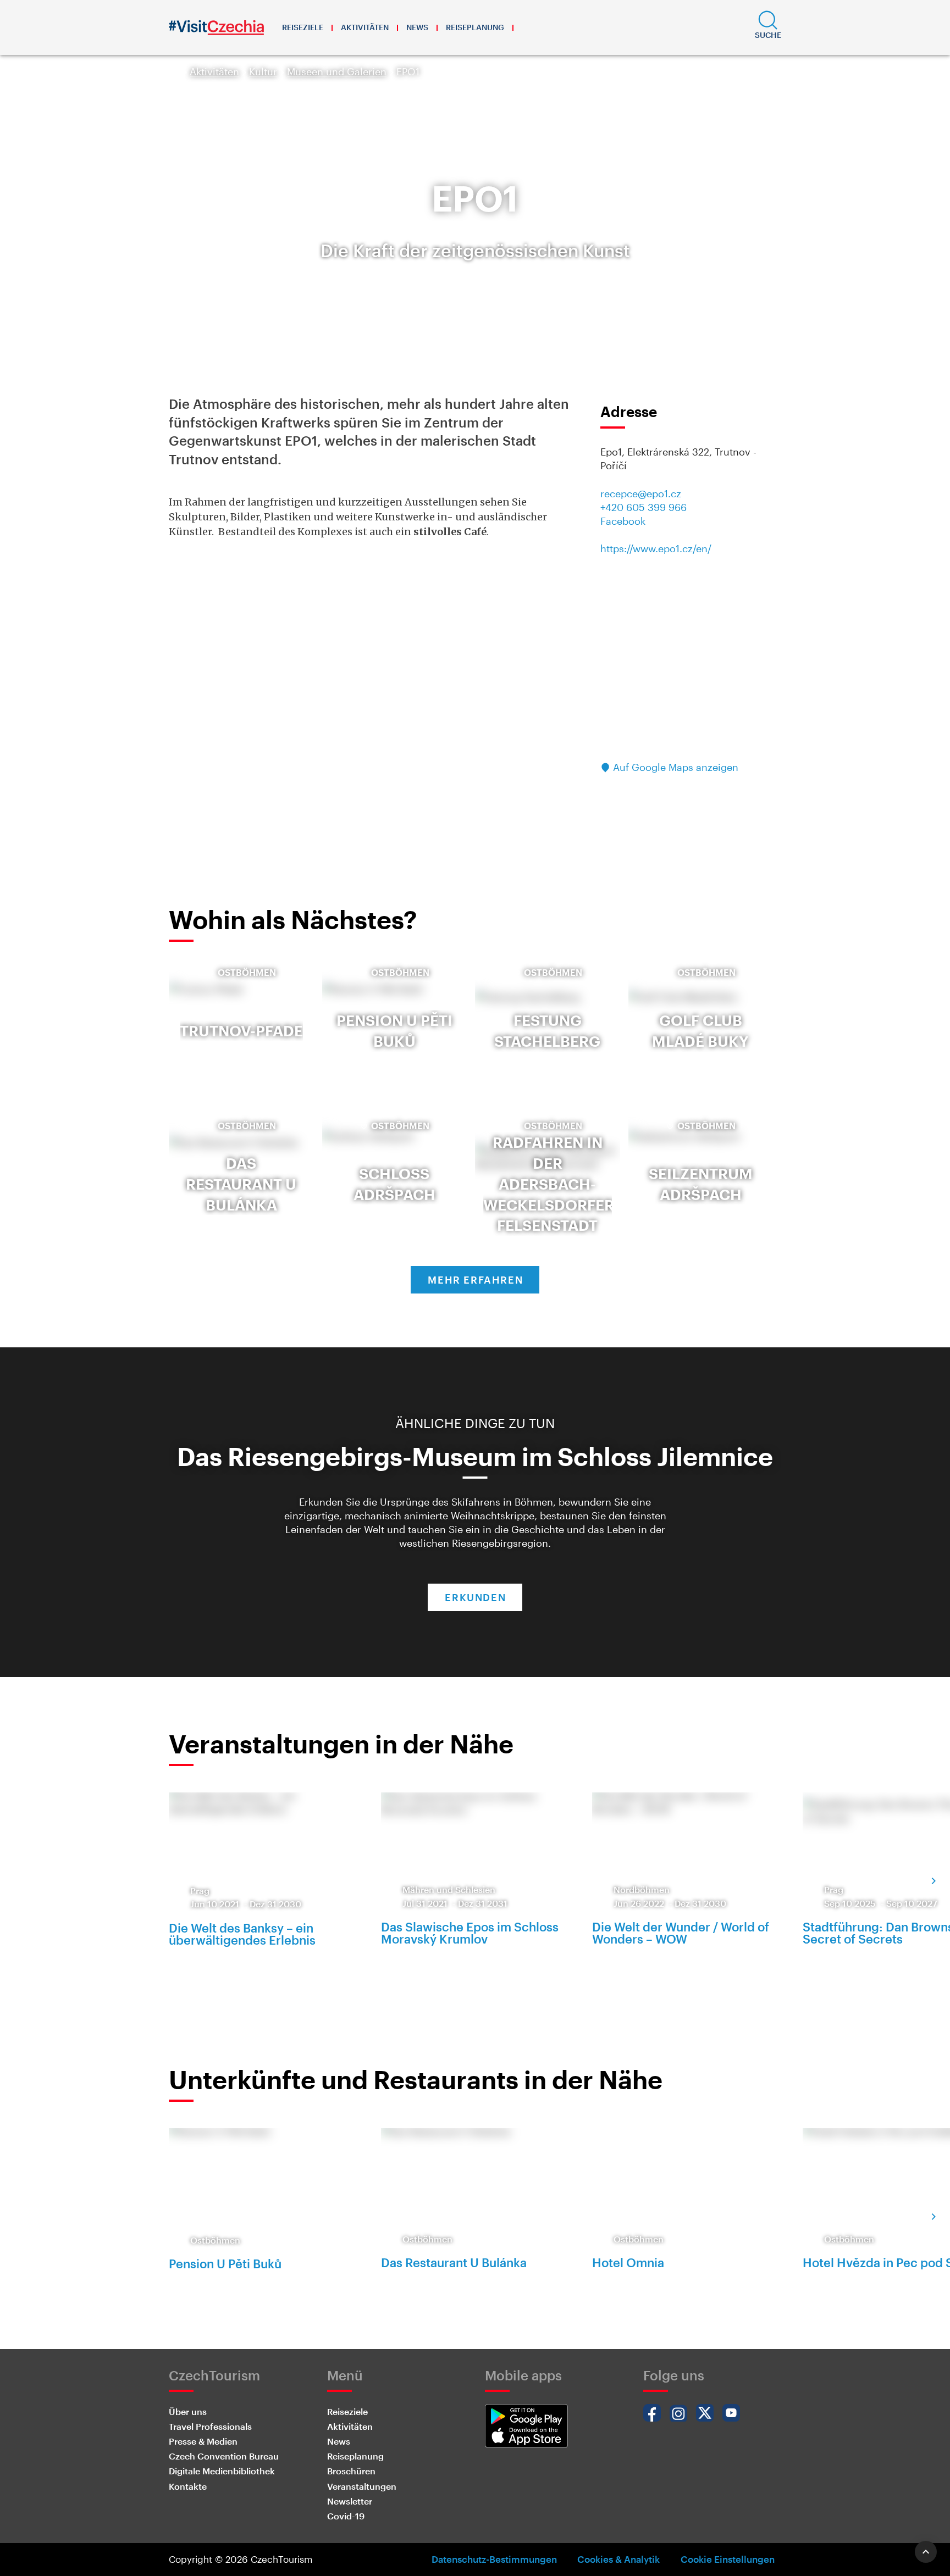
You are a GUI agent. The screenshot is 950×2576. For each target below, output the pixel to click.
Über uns (188, 2411)
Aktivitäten (365, 27)
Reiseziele (303, 27)
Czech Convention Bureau (224, 2456)
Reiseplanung (475, 27)
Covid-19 (346, 2516)
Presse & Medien (203, 2441)
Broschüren (351, 2471)
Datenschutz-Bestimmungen (494, 2559)
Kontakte (188, 2486)
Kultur (263, 71)
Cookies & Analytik (618, 2559)
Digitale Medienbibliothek (222, 2471)
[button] (768, 27)
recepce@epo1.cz (641, 493)
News (417, 27)
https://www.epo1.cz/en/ (656, 548)
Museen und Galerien (337, 71)
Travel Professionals (210, 2426)
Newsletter (350, 2501)
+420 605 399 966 (644, 507)
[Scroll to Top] (926, 2552)
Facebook (623, 521)
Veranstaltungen (362, 2486)
